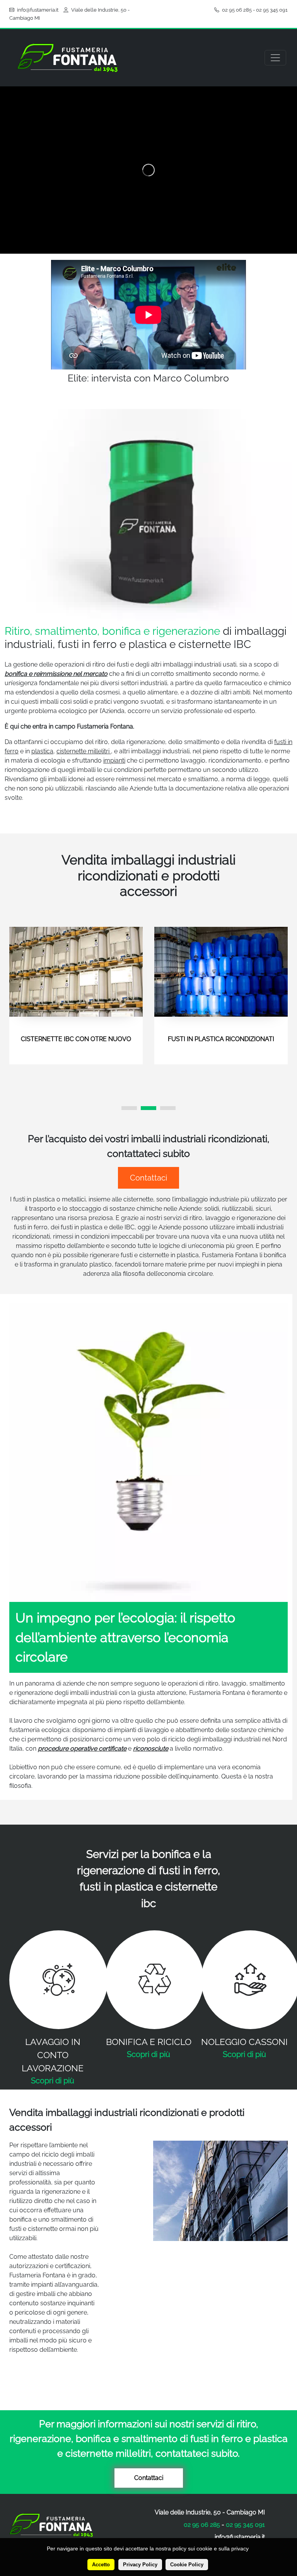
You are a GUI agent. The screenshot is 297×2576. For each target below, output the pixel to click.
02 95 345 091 (272, 10)
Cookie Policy (187, 2565)
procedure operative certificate (82, 1749)
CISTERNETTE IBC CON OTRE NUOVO (76, 1039)
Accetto (101, 2565)
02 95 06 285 (237, 10)
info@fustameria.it (38, 10)
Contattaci (148, 1178)
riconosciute (151, 1749)
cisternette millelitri (84, 751)
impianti (114, 760)
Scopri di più (53, 2081)
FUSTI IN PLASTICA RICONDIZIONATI (221, 1039)
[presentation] (22, 997)
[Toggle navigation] (275, 58)
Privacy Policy (140, 2565)
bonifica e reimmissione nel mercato (56, 674)
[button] (129, 1108)
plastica (42, 751)
